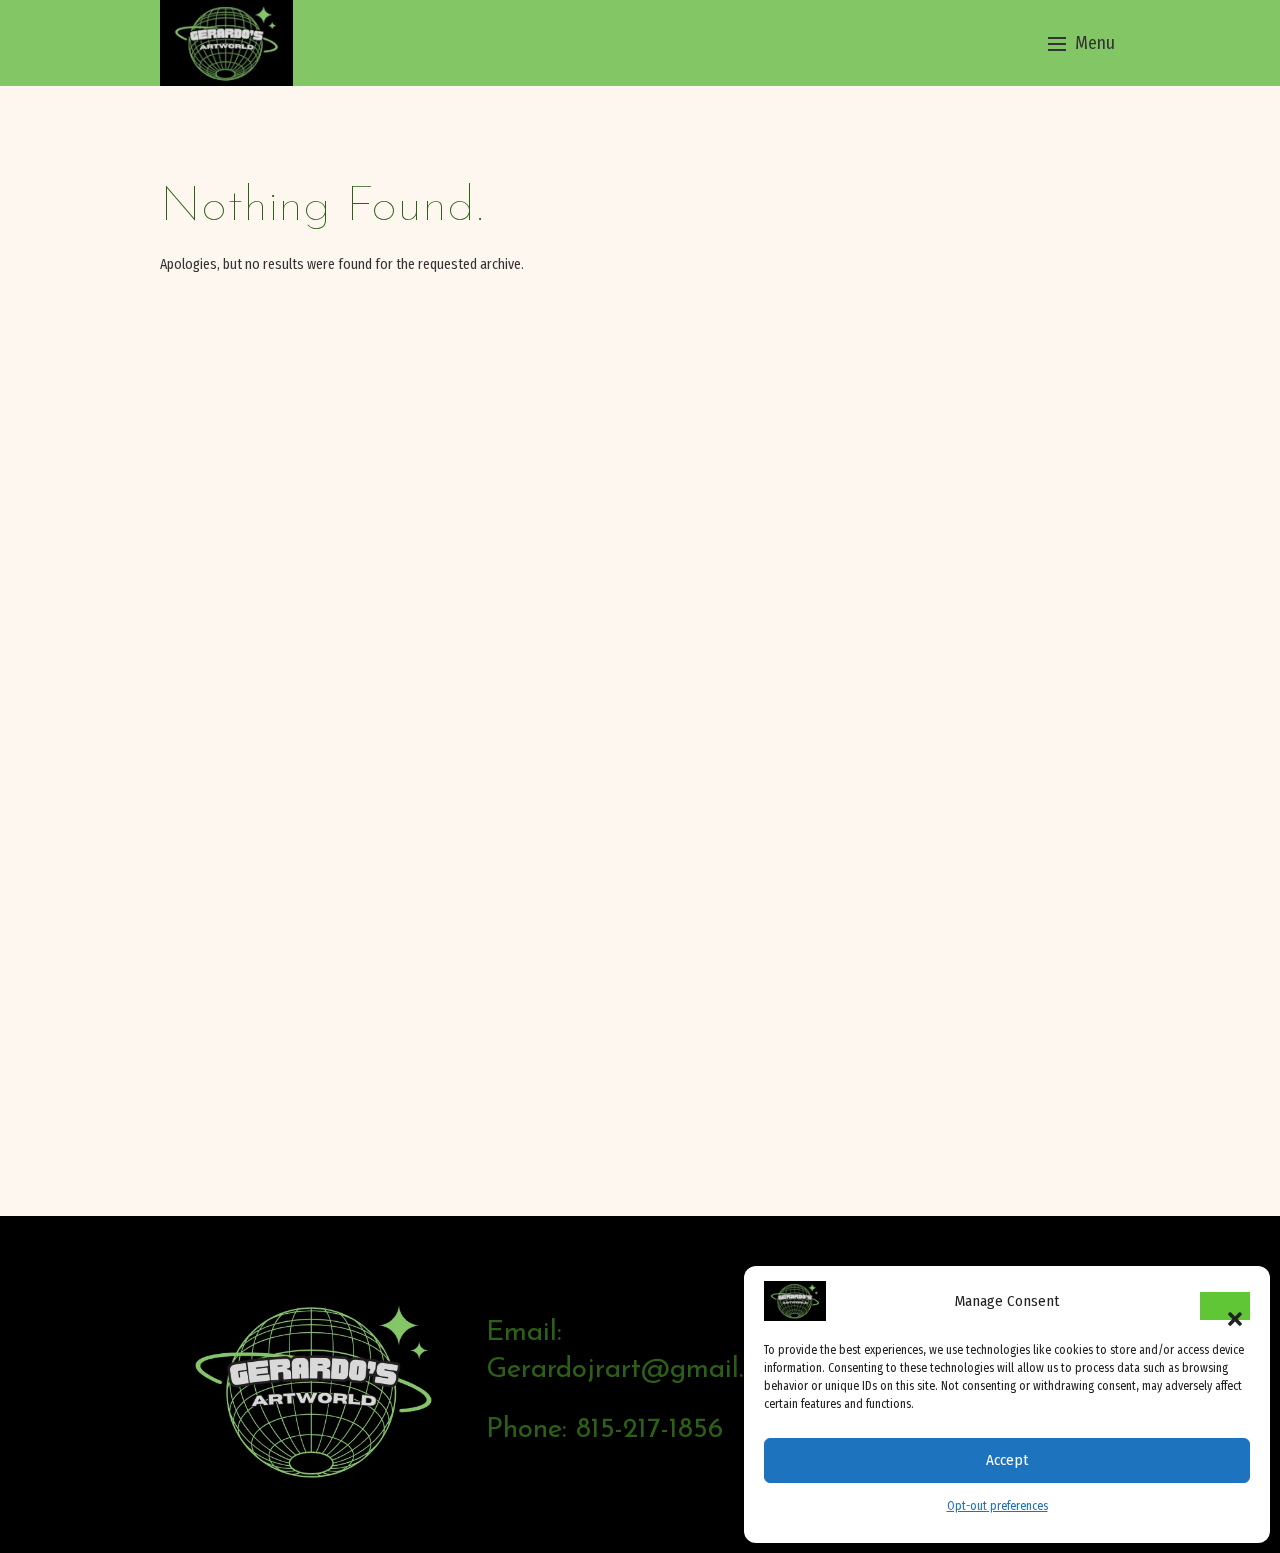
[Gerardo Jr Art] (226, 42)
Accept (1007, 1460)
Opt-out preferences (997, 1506)
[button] (1225, 1306)
